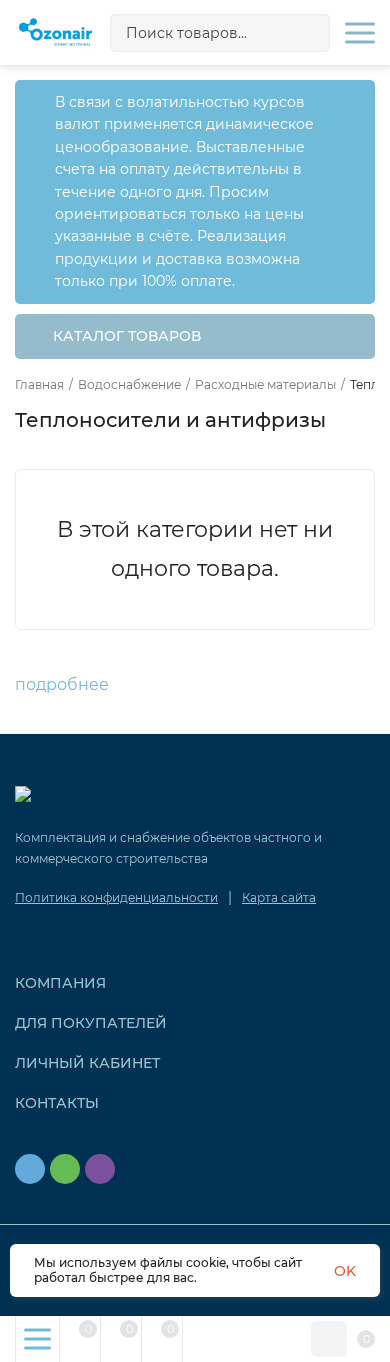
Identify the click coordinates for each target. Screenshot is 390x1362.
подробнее (64, 684)
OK (345, 1271)
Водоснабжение (129, 385)
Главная (39, 385)
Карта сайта (279, 897)
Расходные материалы (265, 385)
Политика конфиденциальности (116, 897)
